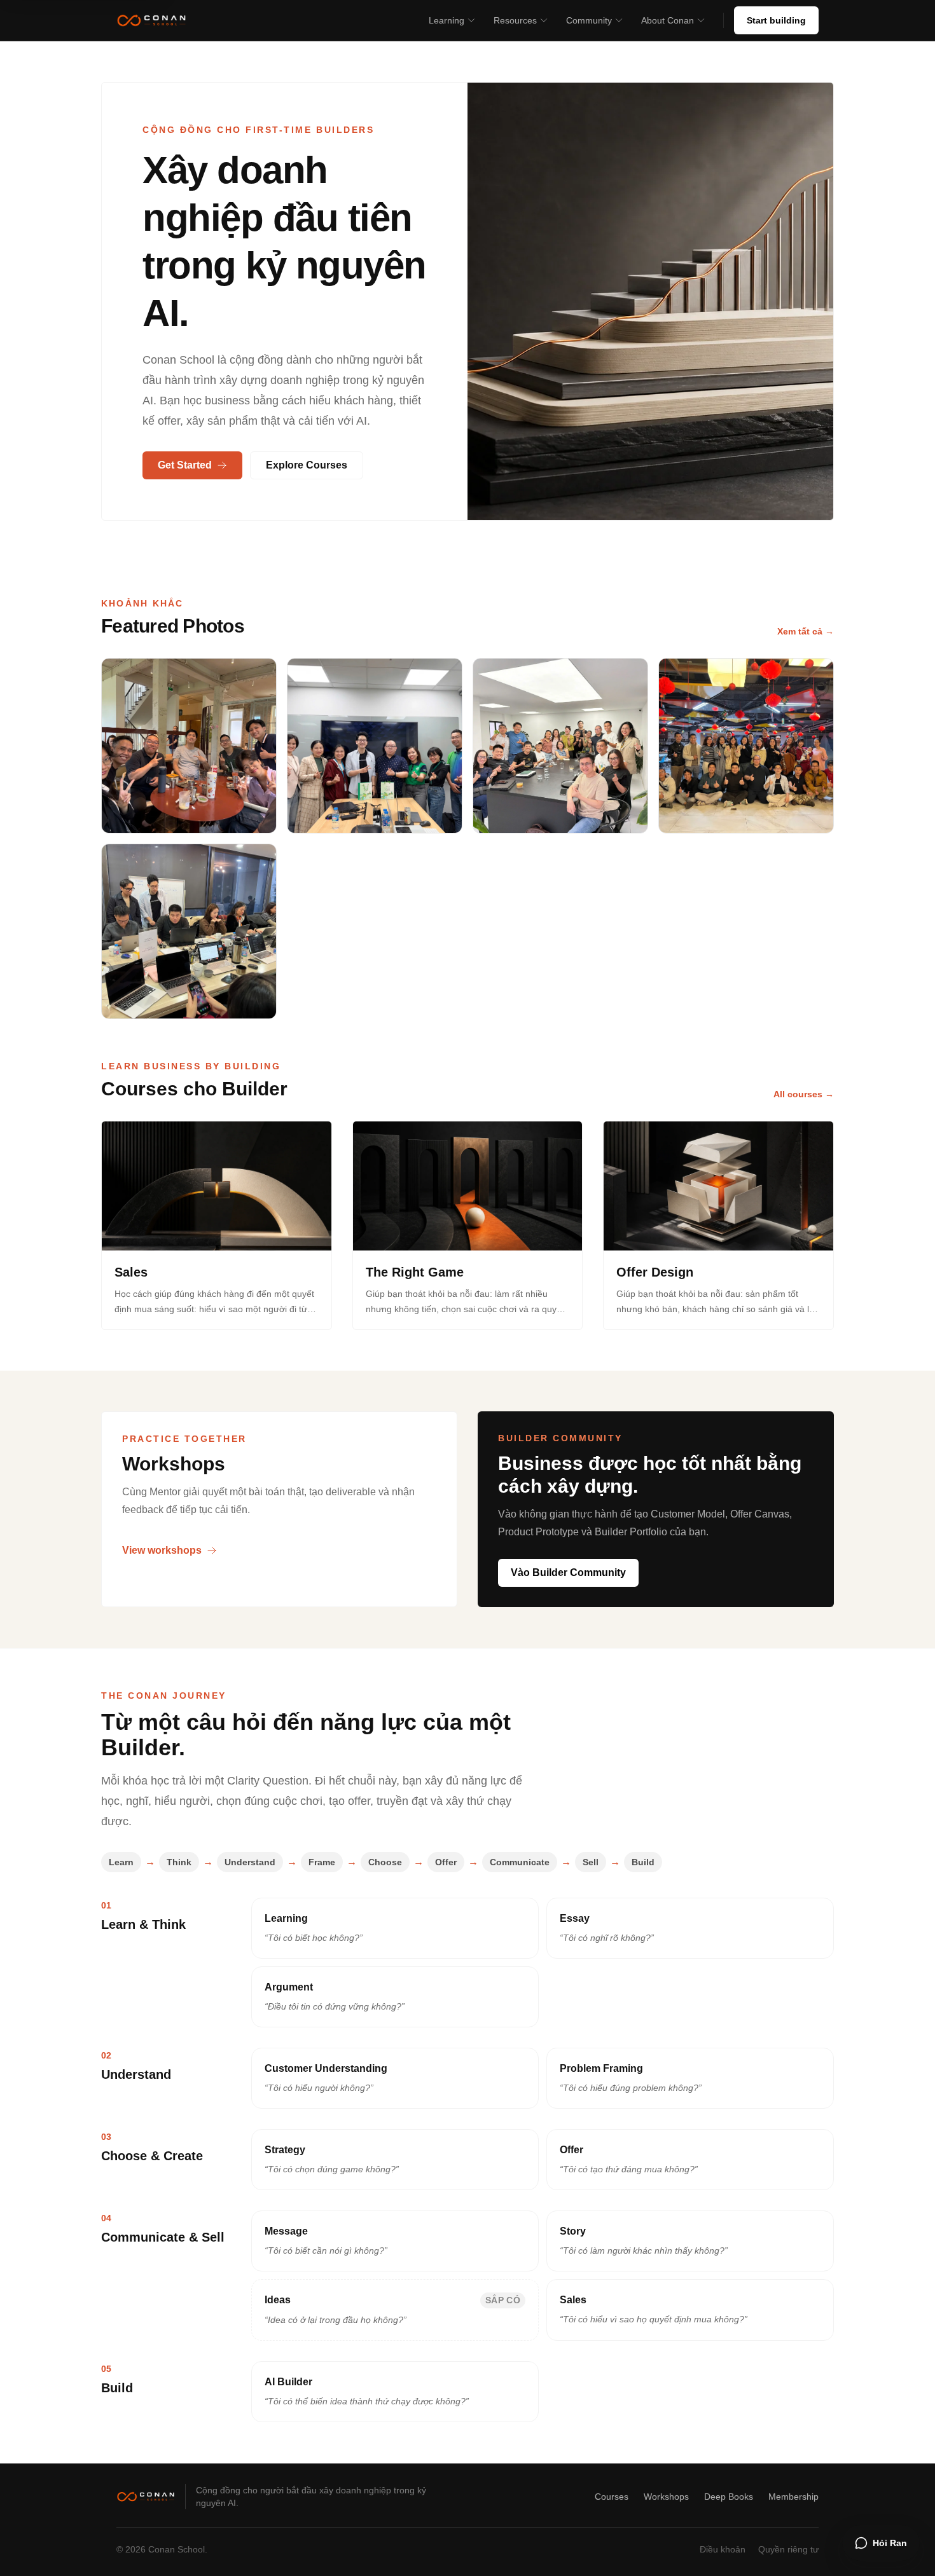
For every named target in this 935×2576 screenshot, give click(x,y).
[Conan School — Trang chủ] (151, 20)
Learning (447, 20)
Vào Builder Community (568, 1572)
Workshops (666, 2497)
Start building (776, 20)
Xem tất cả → (806, 631)
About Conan (668, 20)
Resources (515, 20)
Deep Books (729, 2497)
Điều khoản (723, 2549)
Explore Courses (307, 465)
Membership (793, 2497)
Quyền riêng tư (788, 2549)
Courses (612, 2497)
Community (589, 20)
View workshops (162, 1550)
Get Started (185, 465)
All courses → (804, 1094)
